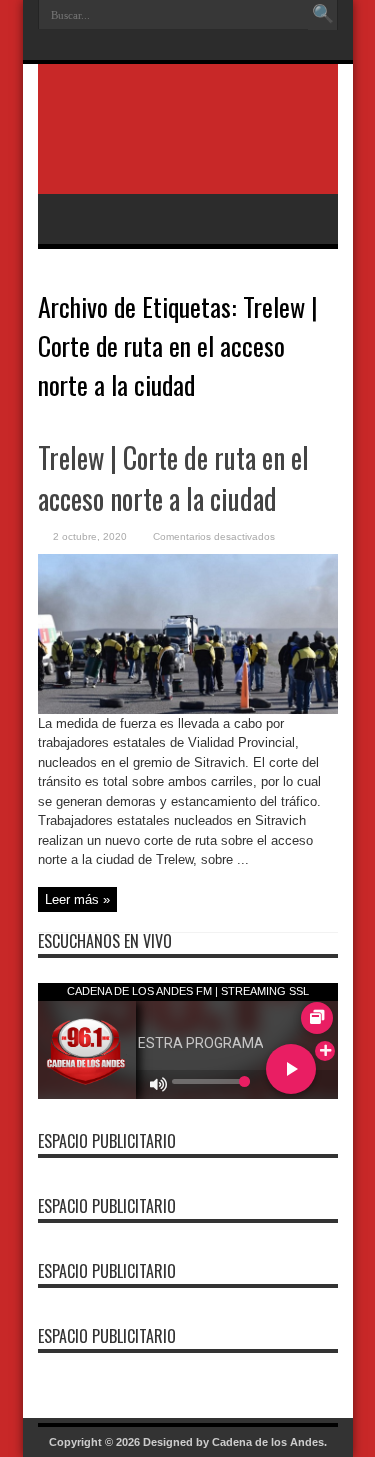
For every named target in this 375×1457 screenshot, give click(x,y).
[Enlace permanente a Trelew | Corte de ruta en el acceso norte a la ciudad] (188, 709)
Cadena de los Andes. (269, 1442)
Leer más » (77, 899)
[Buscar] (323, 15)
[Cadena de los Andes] (188, 144)
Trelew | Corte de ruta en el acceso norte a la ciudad (173, 478)
